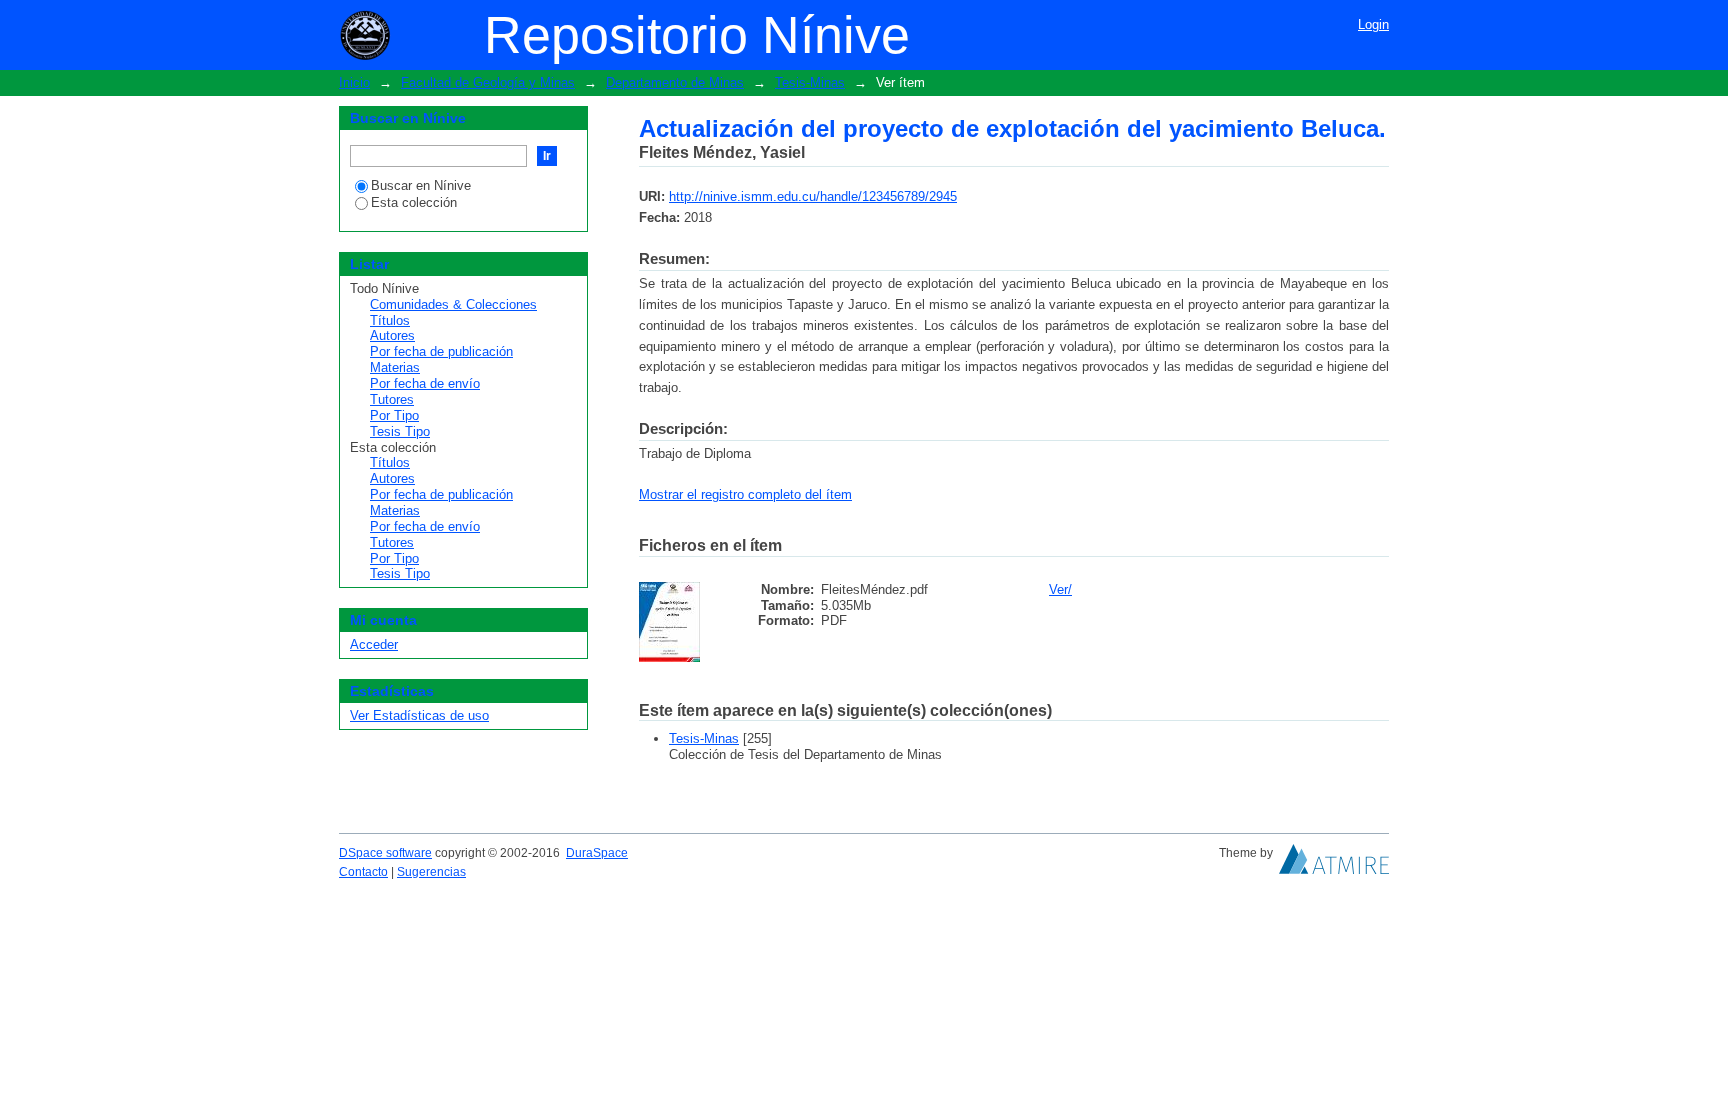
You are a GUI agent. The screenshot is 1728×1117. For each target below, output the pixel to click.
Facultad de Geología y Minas (488, 82)
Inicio (354, 82)
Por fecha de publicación (441, 351)
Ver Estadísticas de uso (419, 715)
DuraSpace (597, 853)
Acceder (374, 644)
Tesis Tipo (400, 431)
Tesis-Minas (810, 82)
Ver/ (1060, 589)
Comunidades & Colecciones (453, 304)
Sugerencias (431, 872)
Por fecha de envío (425, 383)
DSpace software (385, 853)
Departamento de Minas (675, 82)
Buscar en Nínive (421, 185)
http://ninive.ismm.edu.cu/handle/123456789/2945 (813, 196)
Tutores (392, 399)
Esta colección (414, 202)
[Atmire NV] (1334, 864)
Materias (395, 367)
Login (1373, 24)
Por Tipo (394, 415)
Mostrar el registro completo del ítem (745, 494)
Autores (392, 335)
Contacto (363, 872)
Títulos (390, 320)
